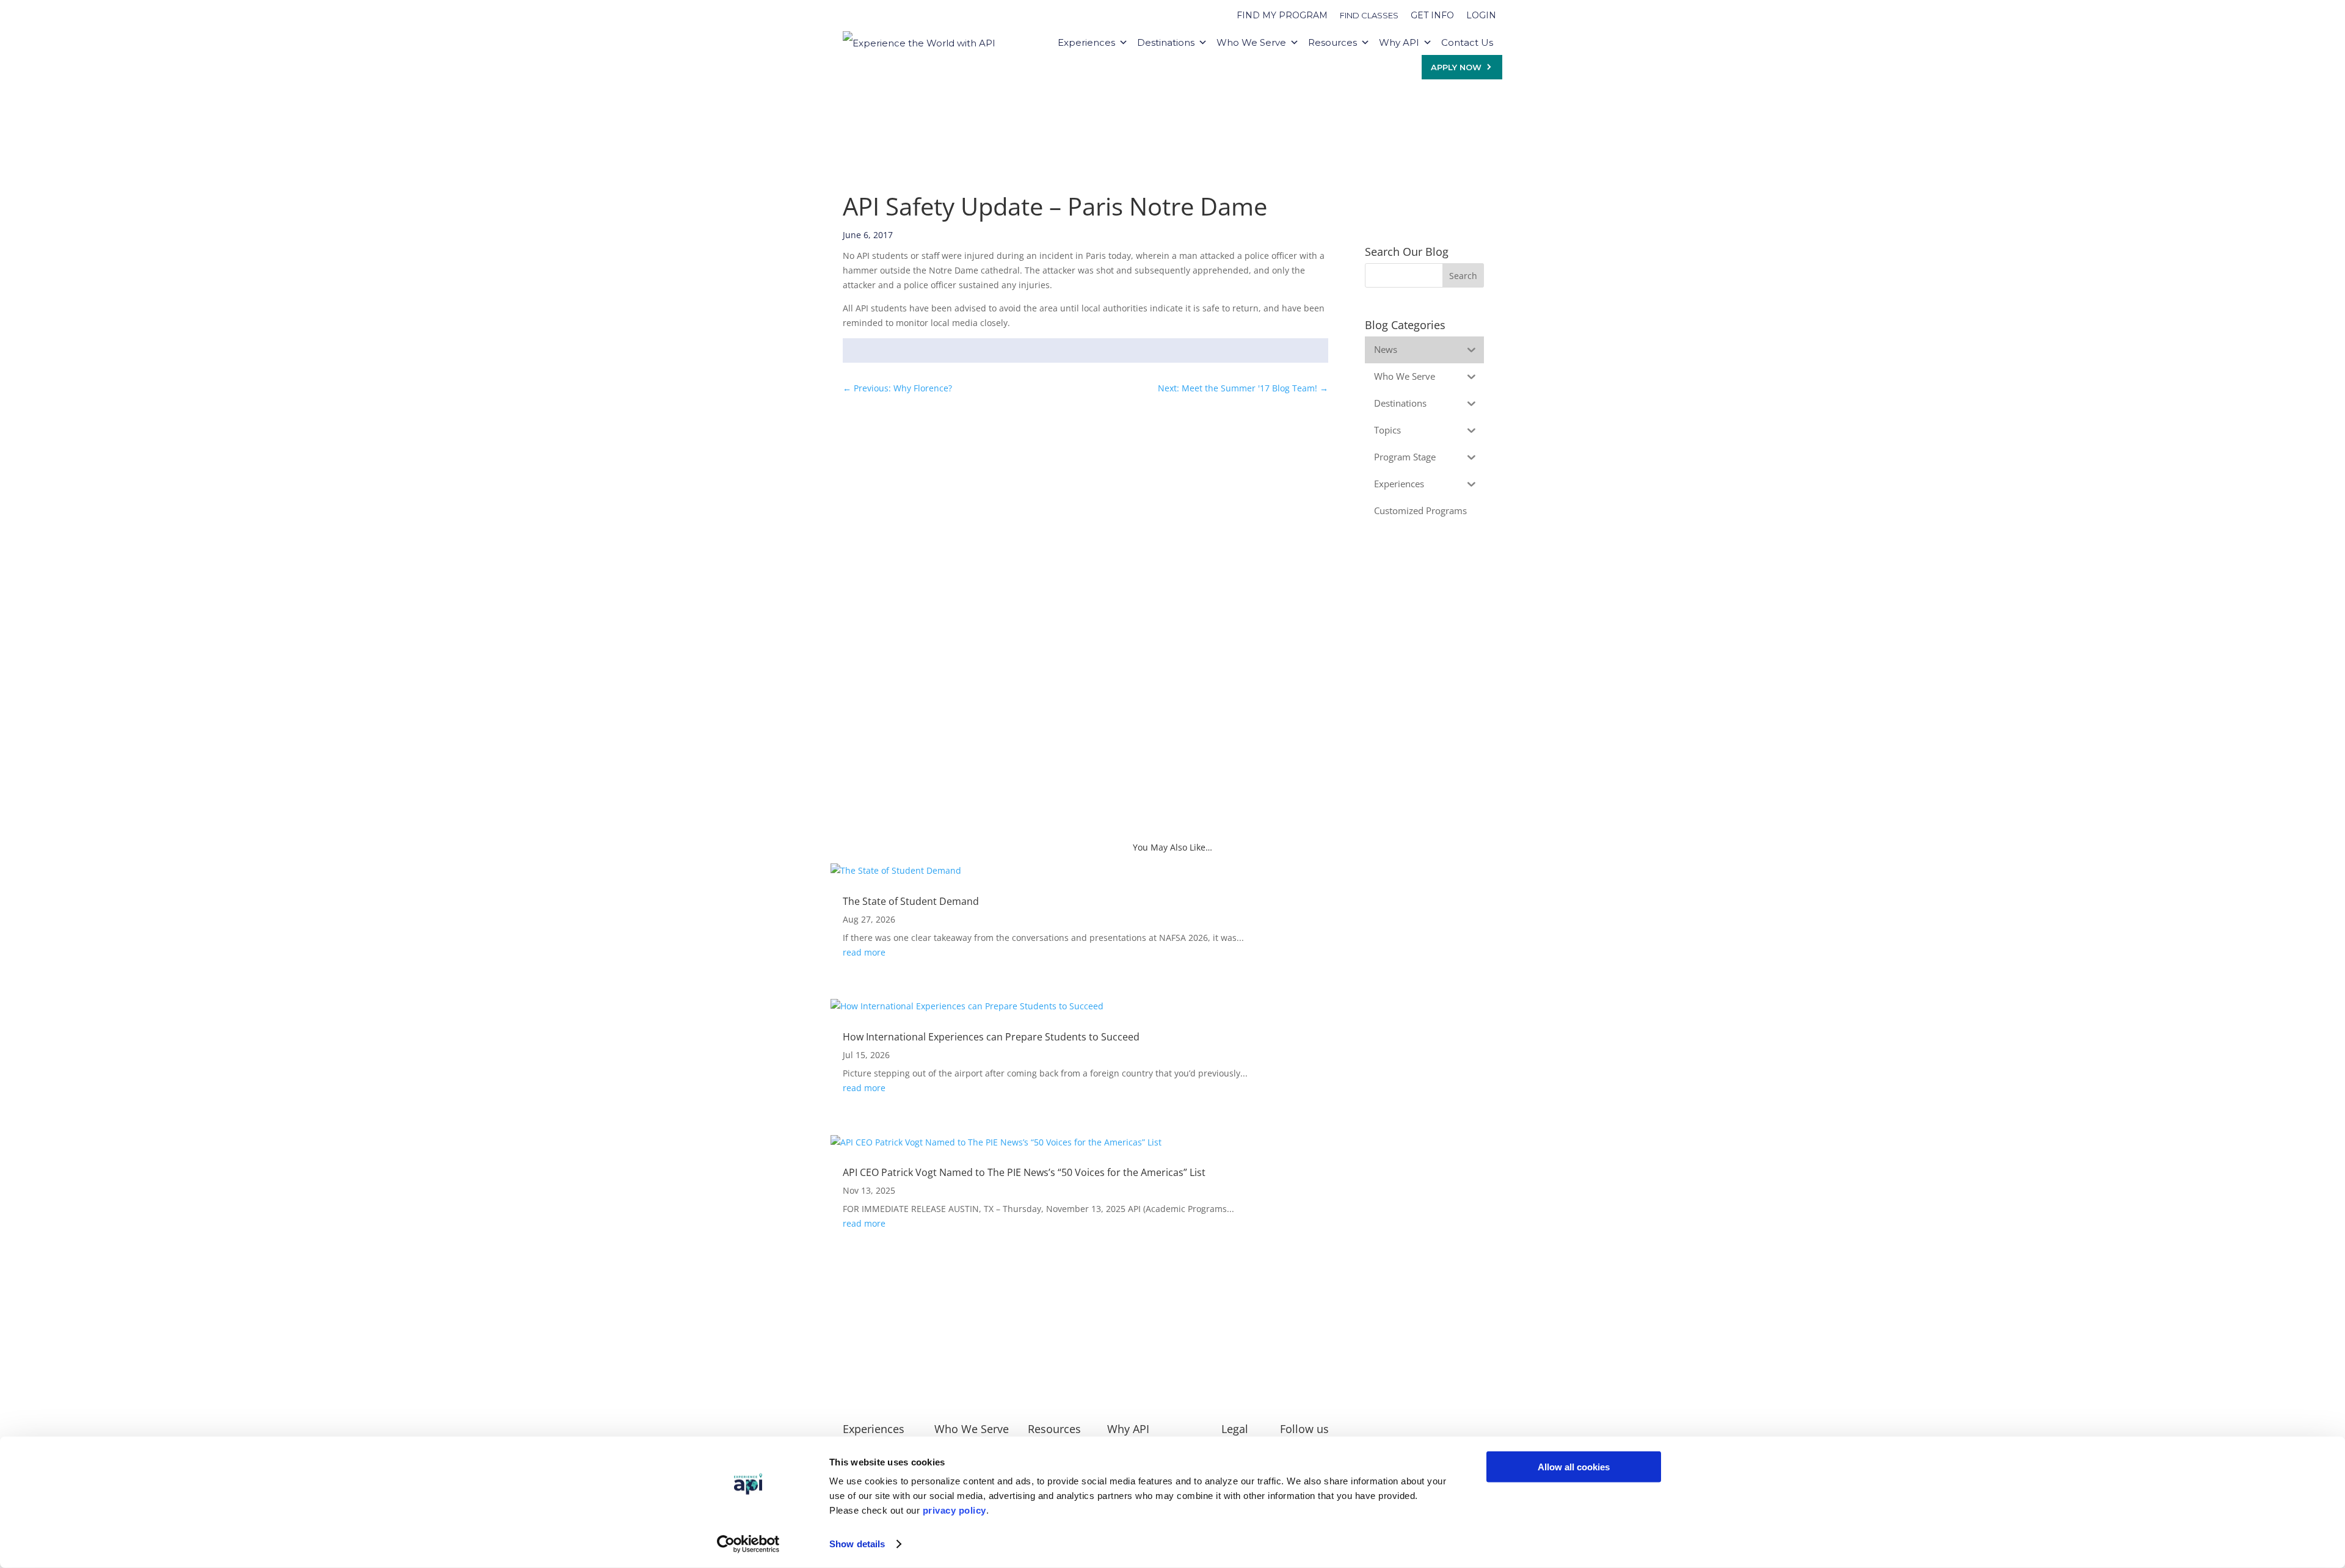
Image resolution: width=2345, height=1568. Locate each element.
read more (864, 952)
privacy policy (954, 1510)
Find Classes (1369, 15)
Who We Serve (1251, 42)
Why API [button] (1399, 42)
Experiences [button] (1086, 42)
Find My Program (1282, 15)
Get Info (1432, 15)
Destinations (1166, 42)
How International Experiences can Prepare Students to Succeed (991, 1037)
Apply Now (1456, 67)
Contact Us (1467, 42)
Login (1481, 15)
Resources (1332, 42)
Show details (857, 1544)
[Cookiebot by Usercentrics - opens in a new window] (748, 1544)
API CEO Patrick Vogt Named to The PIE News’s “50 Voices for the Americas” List (1024, 1172)
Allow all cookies (1574, 1467)
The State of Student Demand (911, 901)
